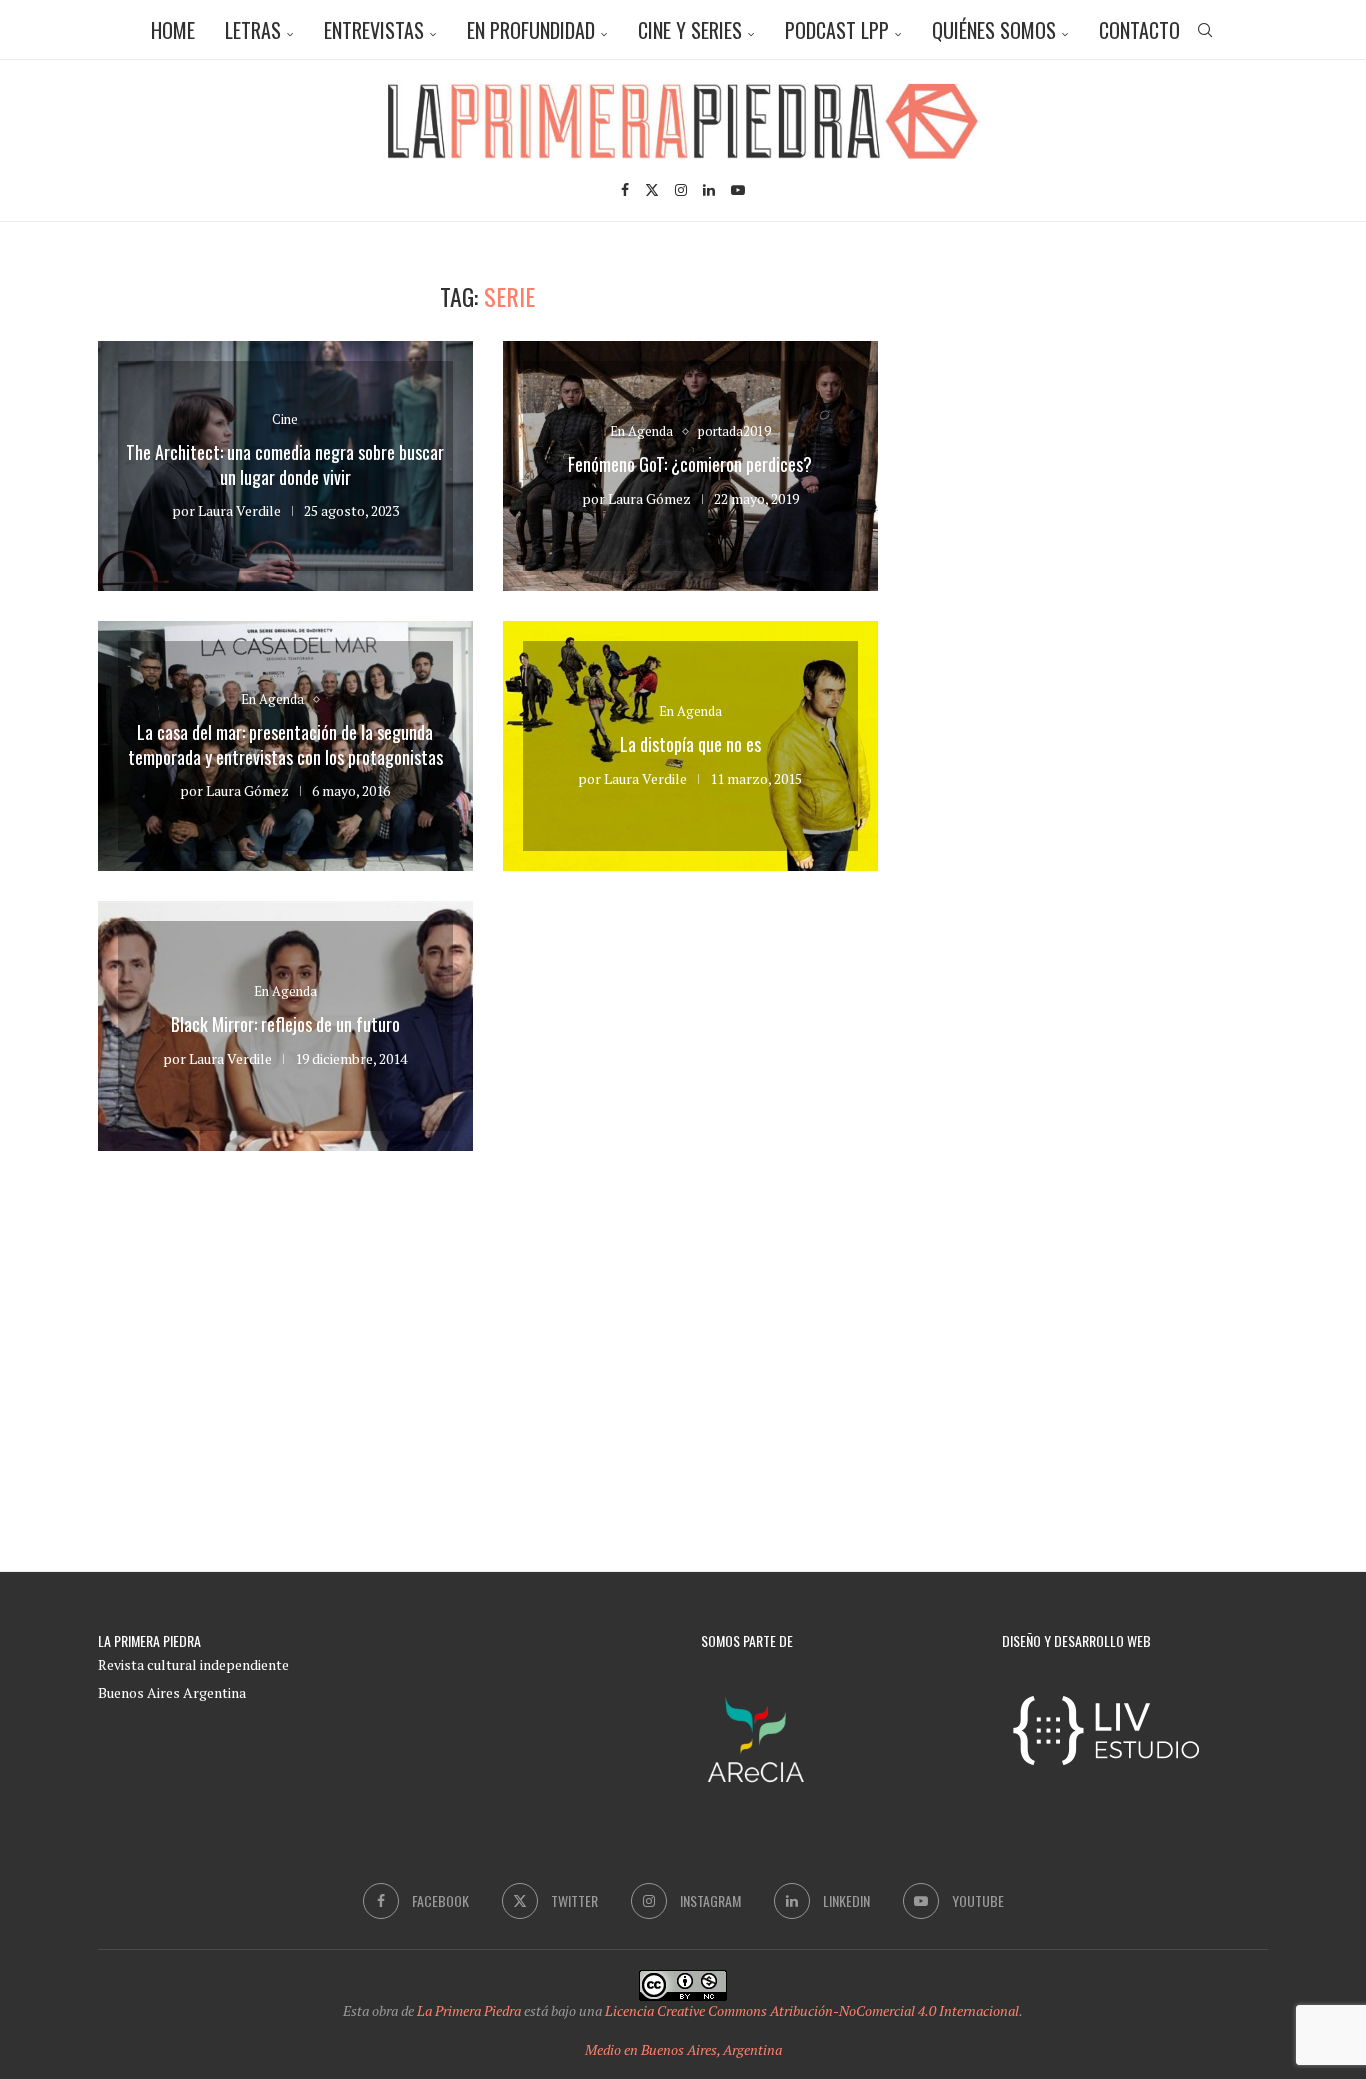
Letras (253, 30)
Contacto (1139, 30)
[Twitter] (652, 190)
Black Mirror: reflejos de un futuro (285, 1024)
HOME (173, 30)
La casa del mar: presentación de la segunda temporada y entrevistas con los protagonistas (285, 744)
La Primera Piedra (469, 2010)
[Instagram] (681, 190)
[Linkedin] (709, 190)
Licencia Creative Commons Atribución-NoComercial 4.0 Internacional (812, 2010)
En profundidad (531, 30)
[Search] (1205, 30)
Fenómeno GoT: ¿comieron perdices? (690, 464)
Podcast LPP (837, 30)
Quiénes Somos (994, 30)
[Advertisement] (1098, 422)
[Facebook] (625, 190)
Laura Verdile (239, 510)
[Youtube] (738, 190)
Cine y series (690, 30)
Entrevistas (374, 30)
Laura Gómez (649, 498)
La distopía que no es (690, 744)
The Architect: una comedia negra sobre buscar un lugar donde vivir (285, 464)
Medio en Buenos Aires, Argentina (683, 2049)
